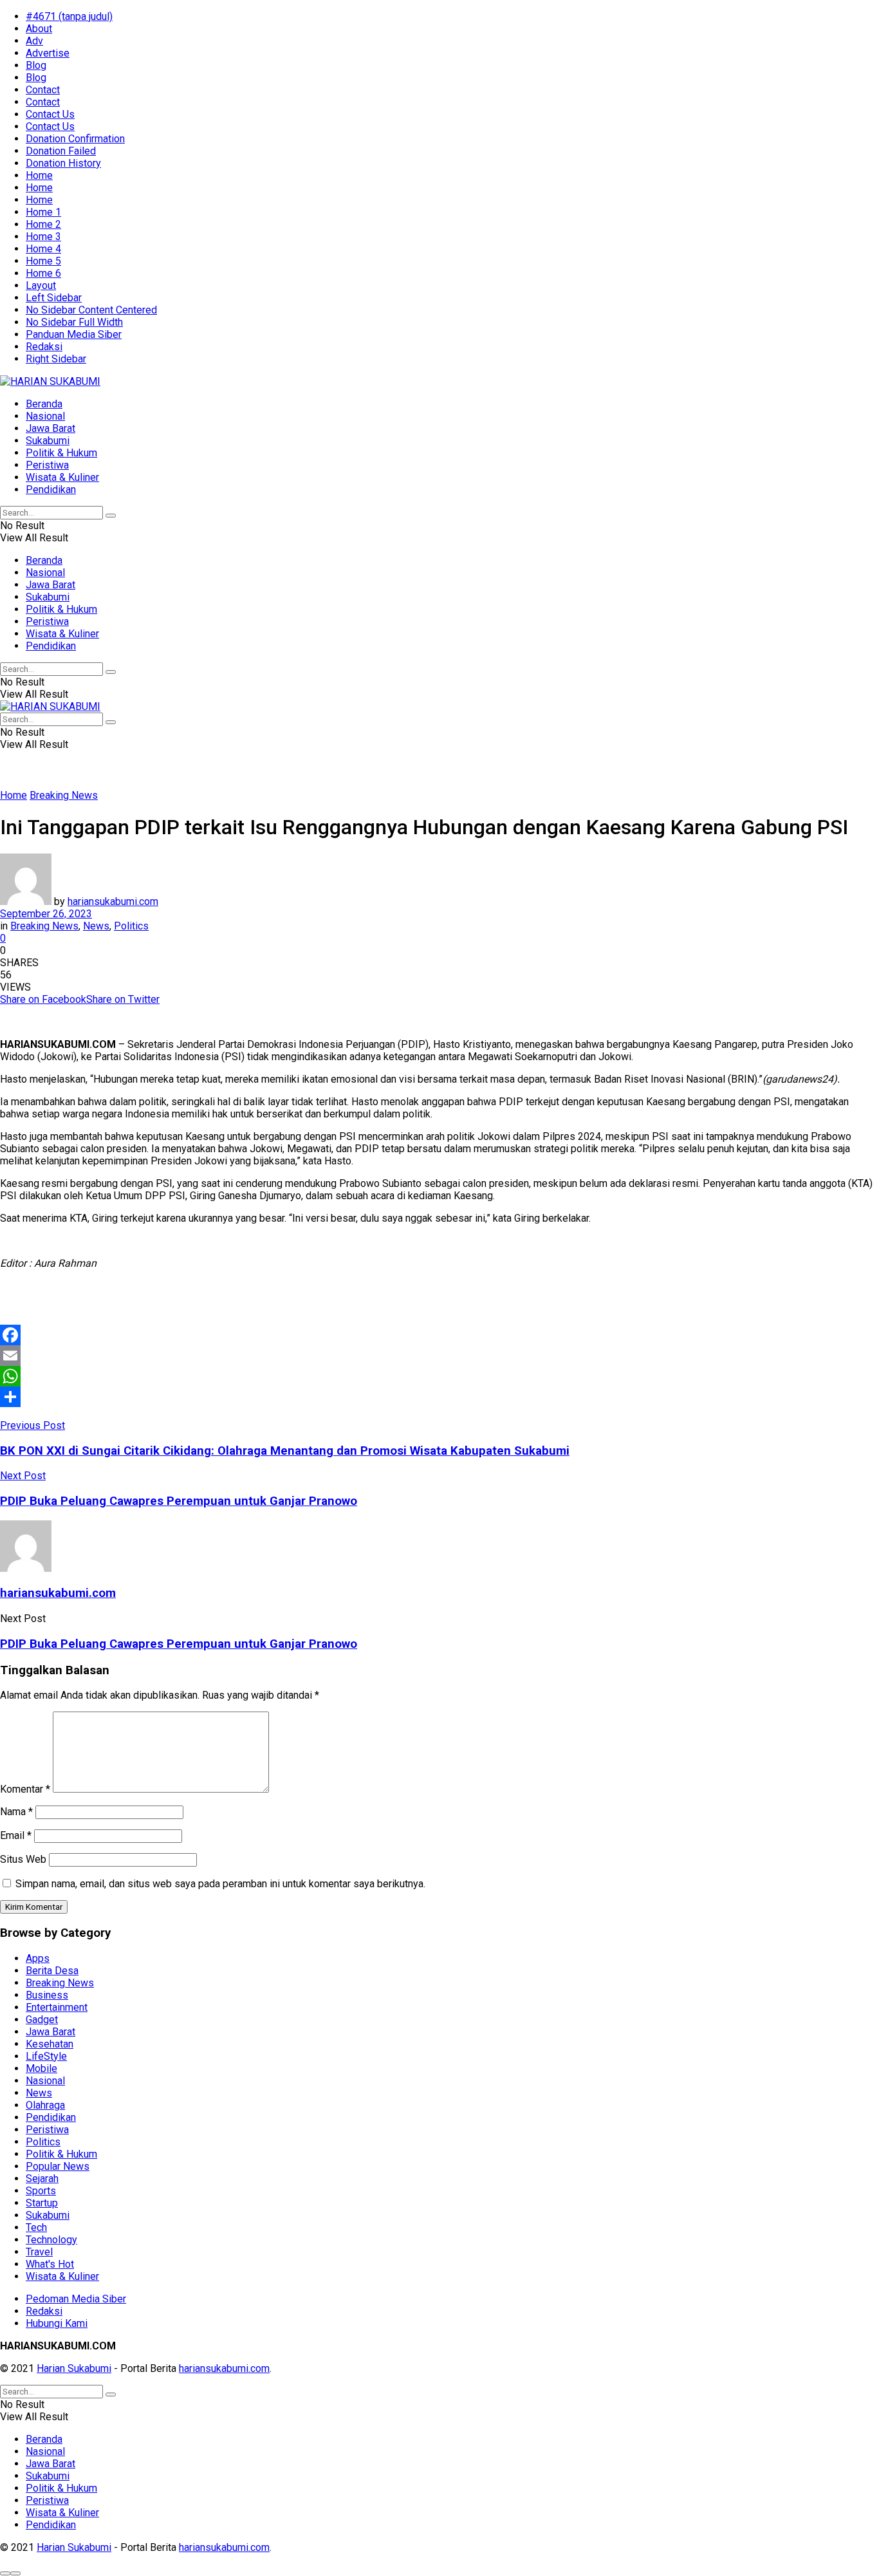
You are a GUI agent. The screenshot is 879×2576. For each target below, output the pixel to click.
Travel (39, 2252)
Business (47, 1995)
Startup (42, 2203)
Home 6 (43, 273)
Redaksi (44, 347)
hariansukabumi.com (113, 901)
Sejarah (42, 2179)
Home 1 (43, 212)
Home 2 (43, 224)
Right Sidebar (56, 359)
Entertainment (57, 2007)
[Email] (439, 1356)
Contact (43, 90)
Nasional (45, 416)
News (96, 926)
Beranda (44, 404)
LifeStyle (46, 2056)
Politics (131, 926)
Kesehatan (50, 2044)
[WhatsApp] (439, 1376)
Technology (51, 2240)
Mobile (42, 2068)
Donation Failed (61, 151)
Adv (34, 41)
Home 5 (43, 261)
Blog (36, 65)
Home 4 (43, 249)
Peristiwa (47, 465)
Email (16, 1835)
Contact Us (50, 114)
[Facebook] (439, 1335)
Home (39, 175)
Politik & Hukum (61, 453)
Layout (41, 285)
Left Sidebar (54, 298)
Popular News (58, 2166)
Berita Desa (52, 1971)
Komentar (25, 1789)
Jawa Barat (51, 428)
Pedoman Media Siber (76, 2299)
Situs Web (23, 1859)
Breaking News (64, 795)
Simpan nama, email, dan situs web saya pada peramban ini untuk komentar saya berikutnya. (220, 1884)
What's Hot (50, 2264)
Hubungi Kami (57, 2323)
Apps (38, 1958)
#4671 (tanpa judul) (69, 16)
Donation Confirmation (75, 139)
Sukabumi (48, 441)
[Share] (439, 1397)
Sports (41, 2191)
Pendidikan (51, 490)
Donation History (63, 163)
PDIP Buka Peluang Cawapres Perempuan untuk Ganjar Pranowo (179, 1644)
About (39, 29)
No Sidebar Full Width (74, 322)
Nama (16, 1812)
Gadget (42, 2020)
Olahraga (45, 2105)
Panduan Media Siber (74, 334)
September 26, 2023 (46, 914)
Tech (36, 2227)
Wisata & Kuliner (62, 477)
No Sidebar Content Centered (91, 310)
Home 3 (43, 237)
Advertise (48, 53)
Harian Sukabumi (74, 2368)
